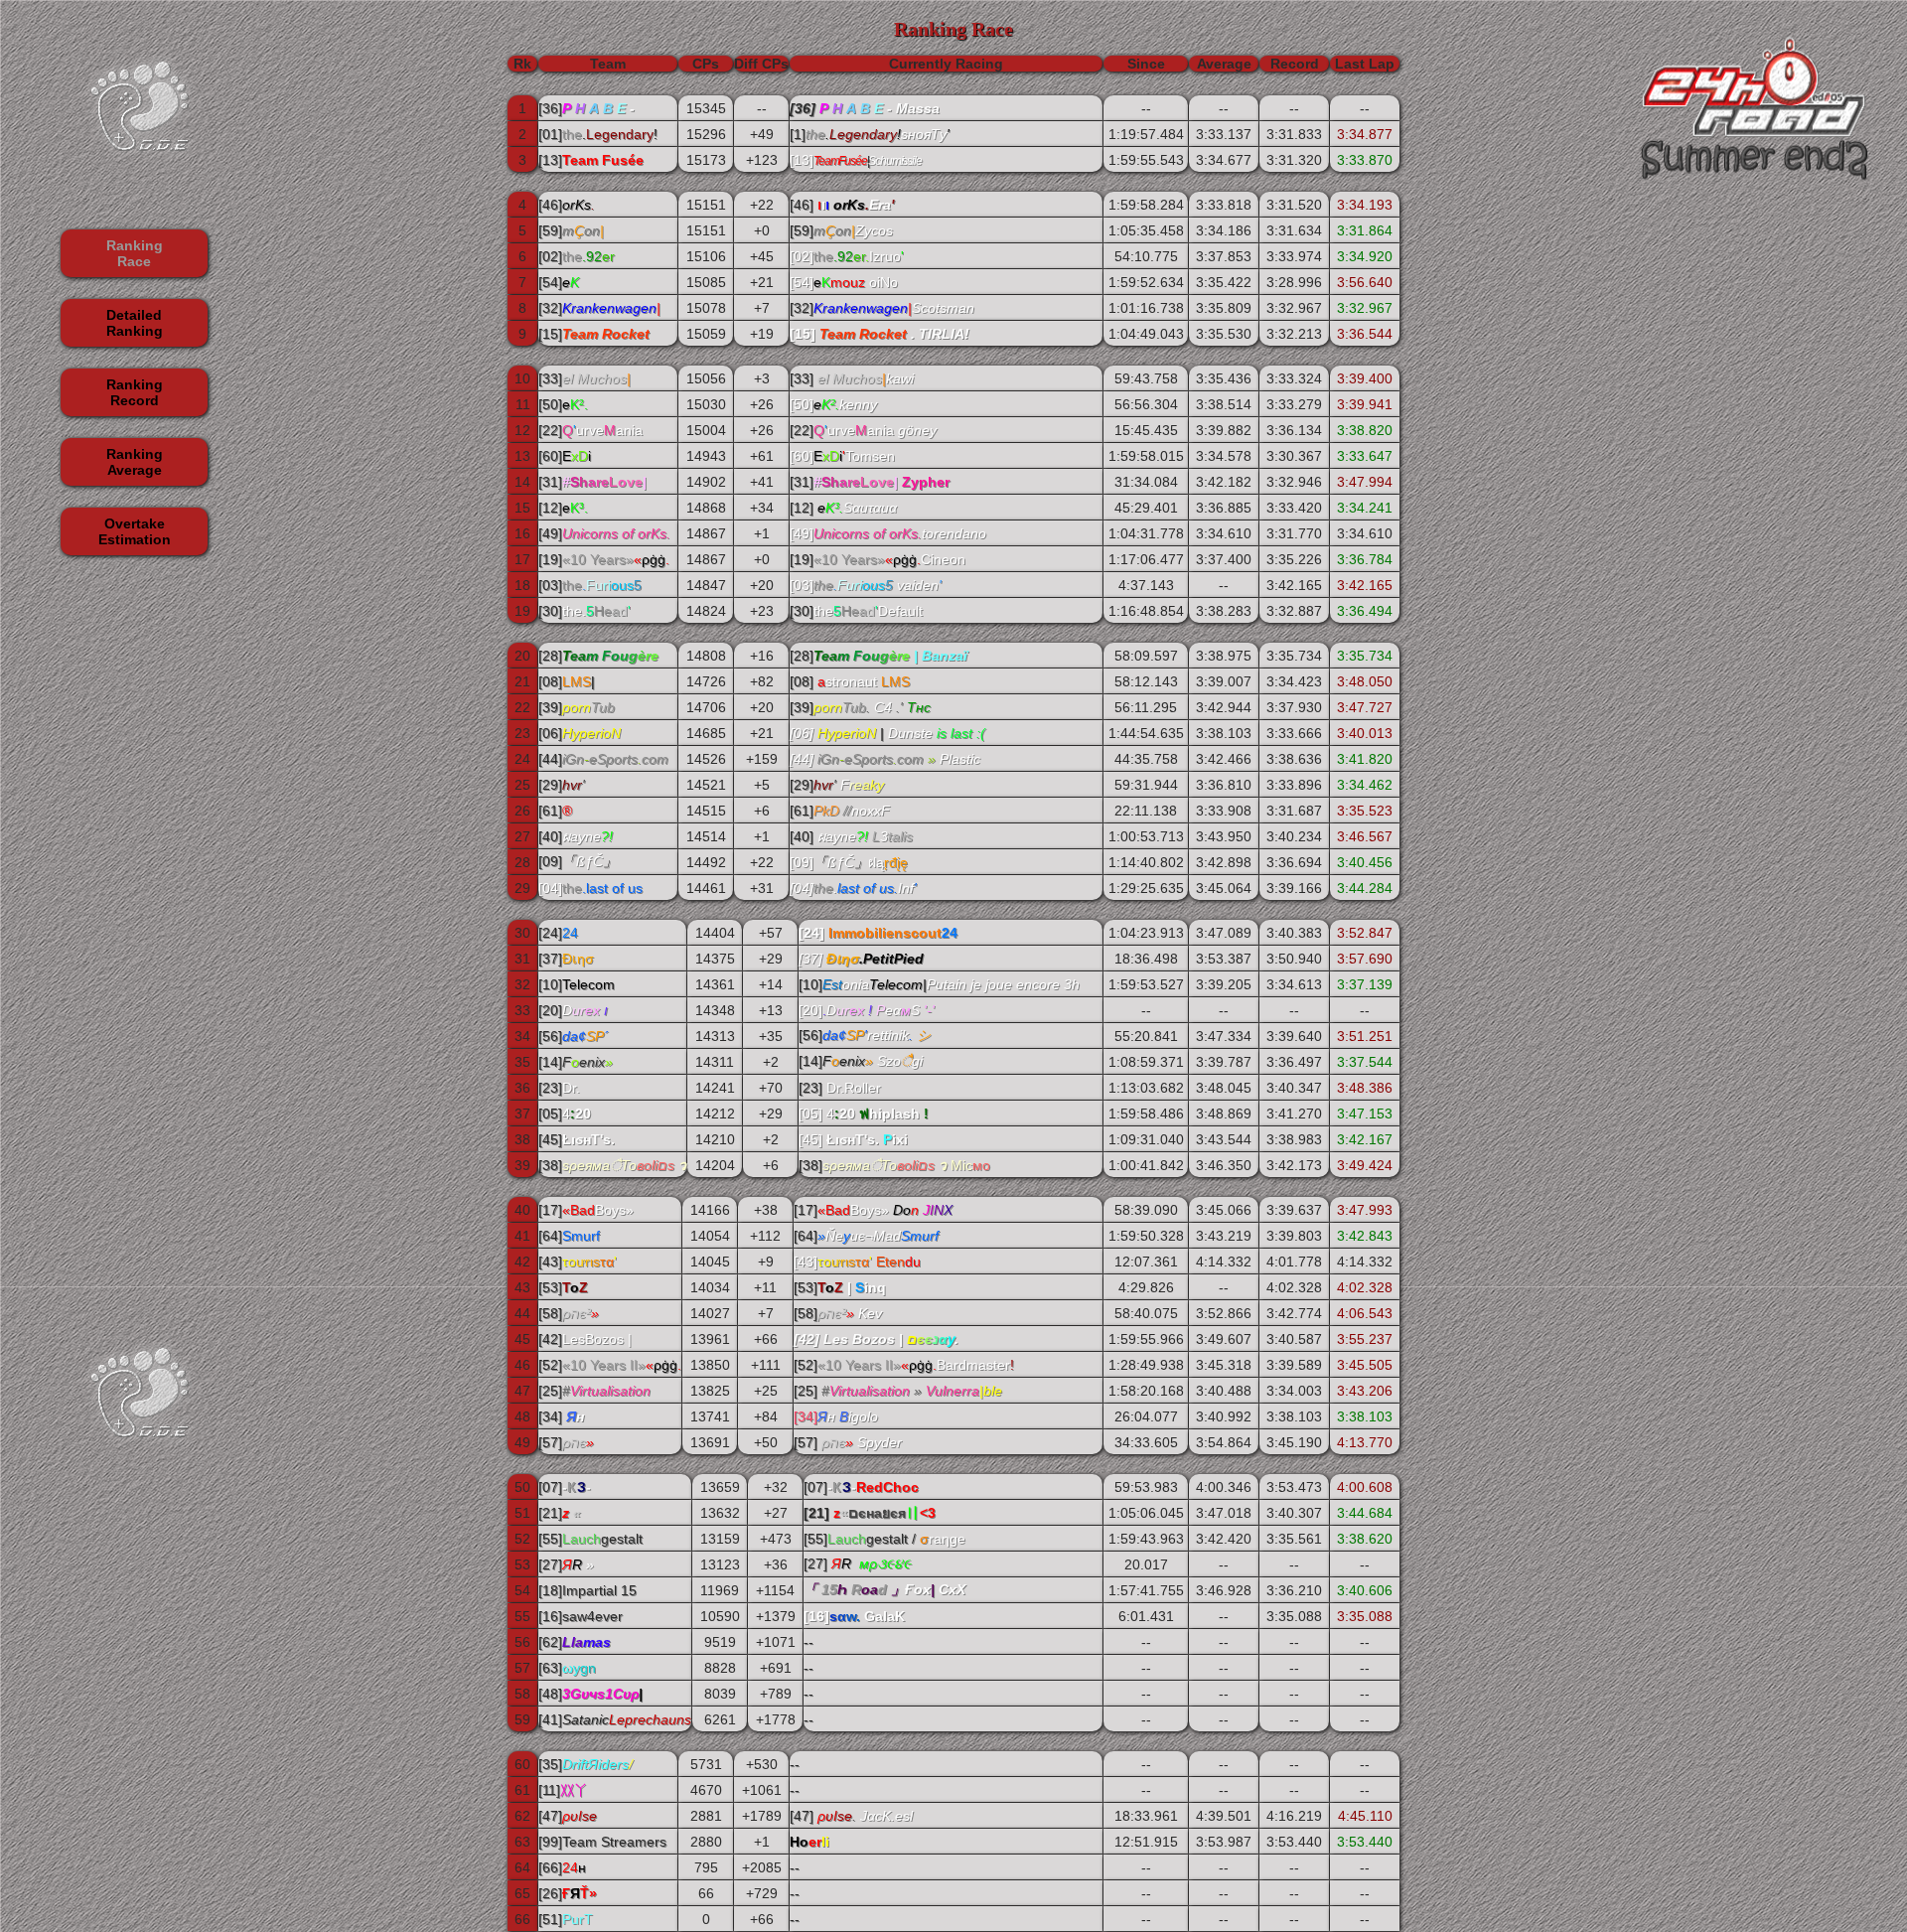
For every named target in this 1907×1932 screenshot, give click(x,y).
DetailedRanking (135, 323)
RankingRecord (135, 392)
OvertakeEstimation (135, 531)
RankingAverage (135, 462)
